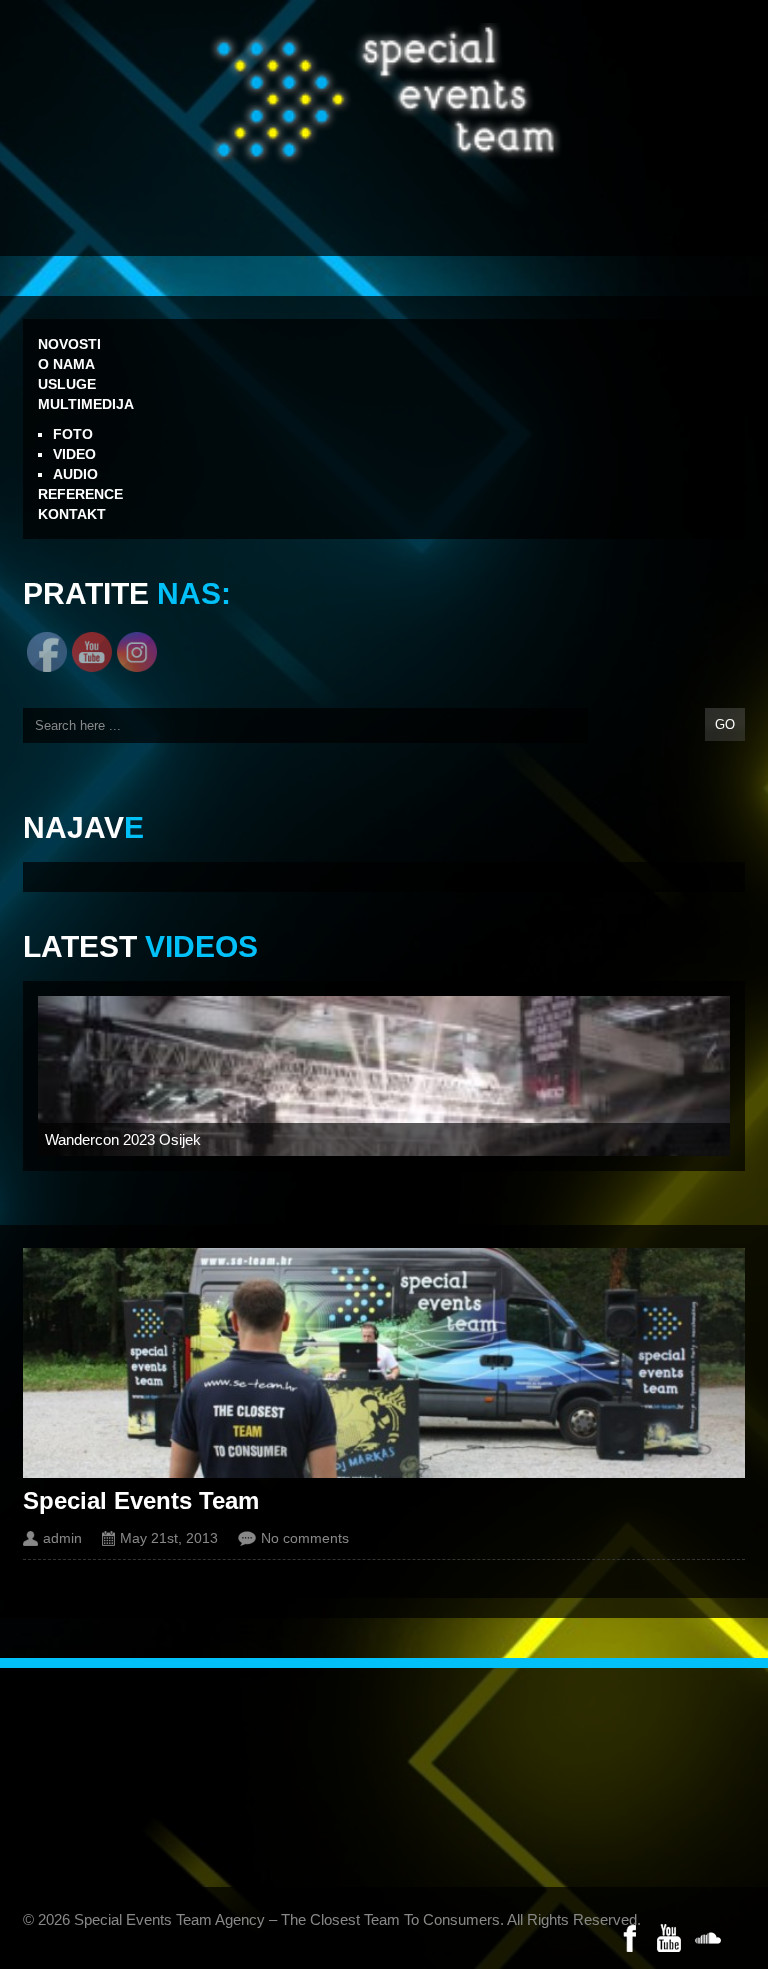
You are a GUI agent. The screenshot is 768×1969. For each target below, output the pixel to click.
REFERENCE (80, 494)
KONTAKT (72, 514)
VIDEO (74, 454)
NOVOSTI (69, 344)
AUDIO (75, 474)
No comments (305, 1538)
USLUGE (67, 384)
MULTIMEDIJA (86, 404)
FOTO (73, 434)
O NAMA (66, 364)
